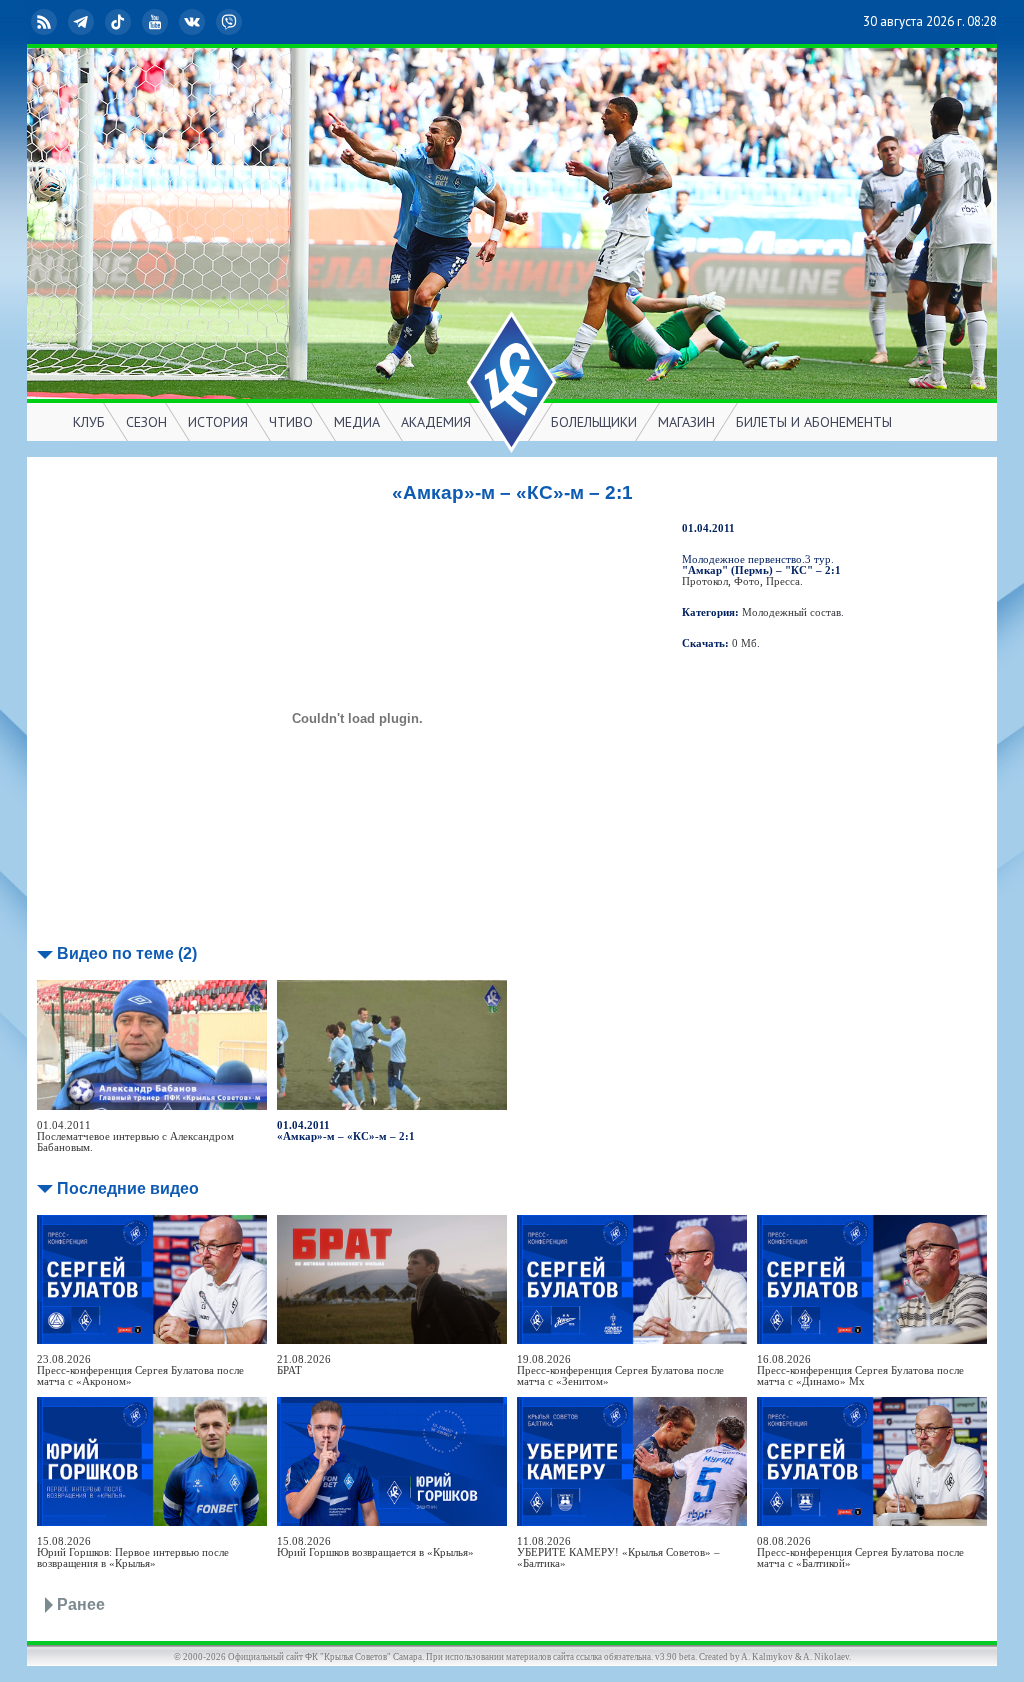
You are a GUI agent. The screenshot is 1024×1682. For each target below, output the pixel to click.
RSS (60, 21)
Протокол (705, 581)
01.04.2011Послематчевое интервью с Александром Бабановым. (135, 1136)
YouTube (171, 21)
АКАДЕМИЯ (436, 422)
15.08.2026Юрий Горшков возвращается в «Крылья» (375, 1547)
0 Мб (744, 643)
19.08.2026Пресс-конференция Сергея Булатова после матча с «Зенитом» (620, 1370)
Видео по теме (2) (127, 953)
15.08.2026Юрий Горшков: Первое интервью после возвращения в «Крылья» (133, 1552)
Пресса (783, 581)
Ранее (81, 1604)
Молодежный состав (791, 612)
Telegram (97, 21)
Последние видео (128, 1188)
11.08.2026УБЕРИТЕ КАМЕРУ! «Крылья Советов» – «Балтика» (618, 1552)
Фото (747, 581)
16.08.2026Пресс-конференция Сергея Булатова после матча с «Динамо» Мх (860, 1370)
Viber (245, 21)
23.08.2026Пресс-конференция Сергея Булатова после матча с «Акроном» (140, 1370)
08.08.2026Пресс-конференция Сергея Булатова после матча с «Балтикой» (860, 1552)
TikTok (134, 21)
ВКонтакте (208, 21)
